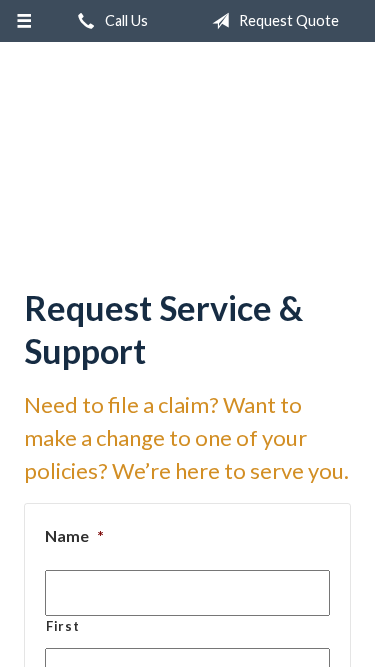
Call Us (125, 20)
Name (74, 512)
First (62, 603)
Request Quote (287, 20)
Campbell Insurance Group (187, 146)
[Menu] (24, 21)
